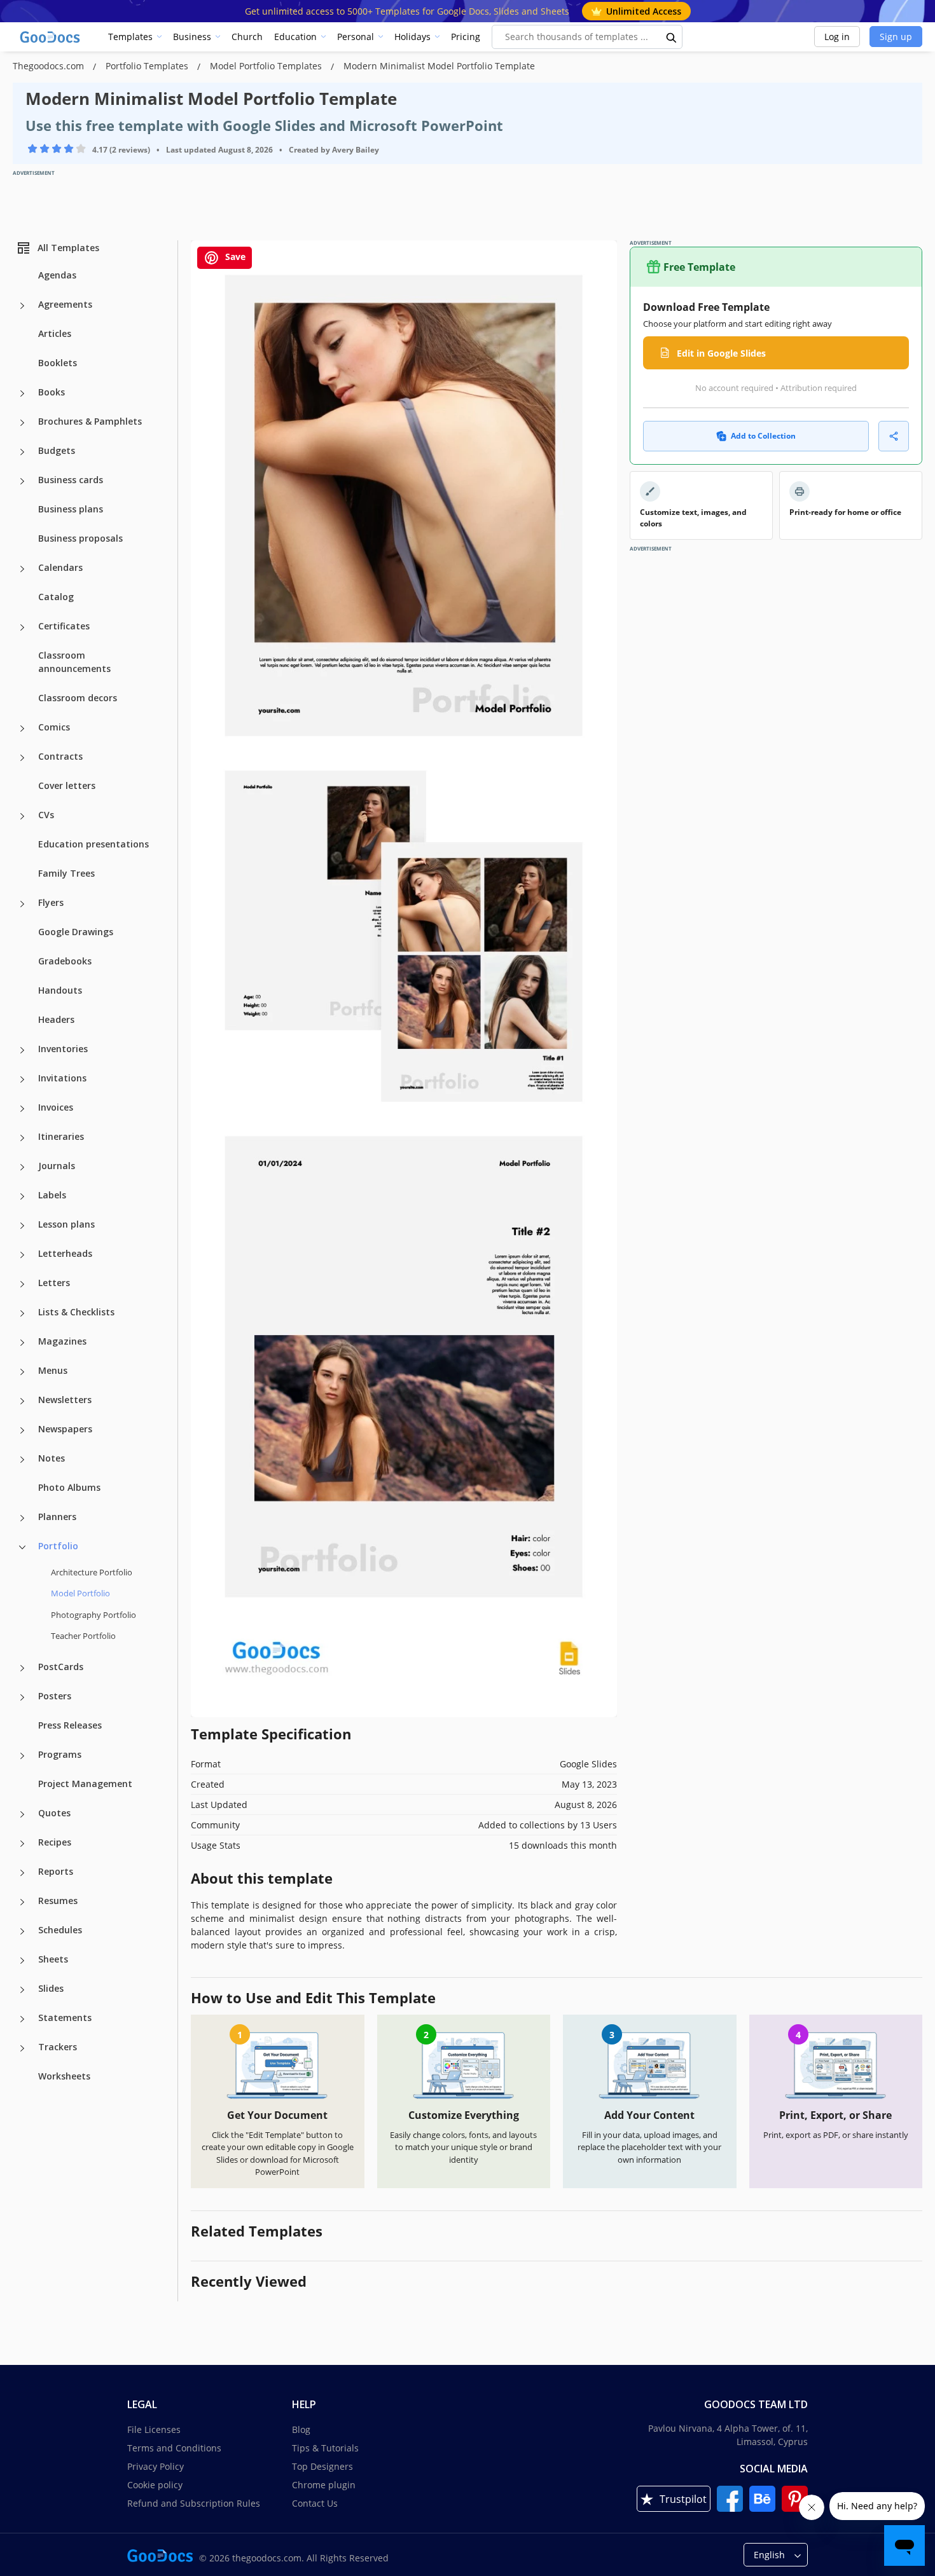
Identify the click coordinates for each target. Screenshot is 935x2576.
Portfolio (58, 1546)
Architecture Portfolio (92, 1572)
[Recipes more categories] (22, 1844)
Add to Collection (763, 436)
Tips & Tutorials (325, 2448)
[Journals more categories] (22, 1167)
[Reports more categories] (22, 1873)
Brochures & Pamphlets (90, 421)
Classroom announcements (74, 662)
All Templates (68, 248)
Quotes (54, 1813)
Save (234, 257)
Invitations (62, 1078)
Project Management (85, 1784)
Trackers (58, 2047)
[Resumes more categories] (22, 1902)
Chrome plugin (324, 2485)
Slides (51, 1988)
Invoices (56, 1107)
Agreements (65, 304)
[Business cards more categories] (22, 481)
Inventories (63, 1049)
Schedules (60, 1930)
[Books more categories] (22, 394)
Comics (54, 727)
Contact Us (315, 2503)
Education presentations (93, 844)
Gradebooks (65, 961)
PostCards (61, 1667)
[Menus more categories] (22, 1372)
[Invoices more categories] (22, 1109)
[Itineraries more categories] (22, 1138)
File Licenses (154, 2429)
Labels (52, 1195)
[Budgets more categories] (22, 452)
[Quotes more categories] (22, 1814)
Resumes (58, 1901)
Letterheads (65, 1253)
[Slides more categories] (22, 1990)
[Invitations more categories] (22, 1079)
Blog (301, 2429)
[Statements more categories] (22, 2019)
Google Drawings (76, 932)
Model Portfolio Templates (267, 66)
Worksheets (64, 2076)
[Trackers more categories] (22, 2048)
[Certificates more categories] (22, 627)
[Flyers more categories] (22, 904)
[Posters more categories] (22, 1697)
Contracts (60, 756)
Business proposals (80, 538)
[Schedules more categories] (22, 1931)
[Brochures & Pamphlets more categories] (22, 423)
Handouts (60, 990)
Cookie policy (155, 2485)
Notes (52, 1458)
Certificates (64, 626)
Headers (56, 1019)
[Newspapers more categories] (22, 1430)
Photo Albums (69, 1487)
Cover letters (67, 785)
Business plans (71, 509)
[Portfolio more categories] (22, 1547)
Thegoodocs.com (50, 66)
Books (52, 392)
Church (247, 37)
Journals (57, 1166)
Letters (54, 1283)
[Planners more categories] (22, 1518)
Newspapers (65, 1429)
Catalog (56, 597)
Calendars (60, 567)
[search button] (672, 37)
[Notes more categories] (22, 1460)
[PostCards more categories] (22, 1668)
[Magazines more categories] (22, 1343)
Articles (55, 333)
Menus (53, 1370)
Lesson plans (66, 1224)
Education (295, 37)
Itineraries (61, 1136)
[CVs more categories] (22, 816)
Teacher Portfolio (83, 1636)
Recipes (55, 1842)
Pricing (466, 37)
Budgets (57, 450)
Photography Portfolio (93, 1615)
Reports (56, 1871)
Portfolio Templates (148, 66)
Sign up (896, 37)
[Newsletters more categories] (22, 1401)
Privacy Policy (156, 2466)
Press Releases (70, 1725)
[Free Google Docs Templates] (51, 37)
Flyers (51, 902)
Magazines (62, 1341)
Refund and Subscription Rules (194, 2503)
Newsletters (65, 1400)
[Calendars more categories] (22, 569)
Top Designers (322, 2466)
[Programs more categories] (22, 1756)
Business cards (71, 480)
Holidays (412, 37)
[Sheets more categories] (22, 1961)
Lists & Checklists (76, 1312)
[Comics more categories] (22, 729)
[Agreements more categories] (22, 306)
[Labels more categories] (22, 1196)
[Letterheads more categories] (22, 1255)
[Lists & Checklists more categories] (22, 1313)
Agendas (57, 275)
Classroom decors (78, 698)
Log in (837, 37)
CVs (46, 815)
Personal (356, 37)
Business (192, 37)
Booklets (58, 363)
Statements (65, 2018)
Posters (55, 1696)
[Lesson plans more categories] (22, 1226)
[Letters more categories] (22, 1284)
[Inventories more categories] (22, 1050)
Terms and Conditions (174, 2448)
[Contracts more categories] (22, 758)
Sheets (53, 1959)
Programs (60, 1754)
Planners (57, 1517)
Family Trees (66, 873)
